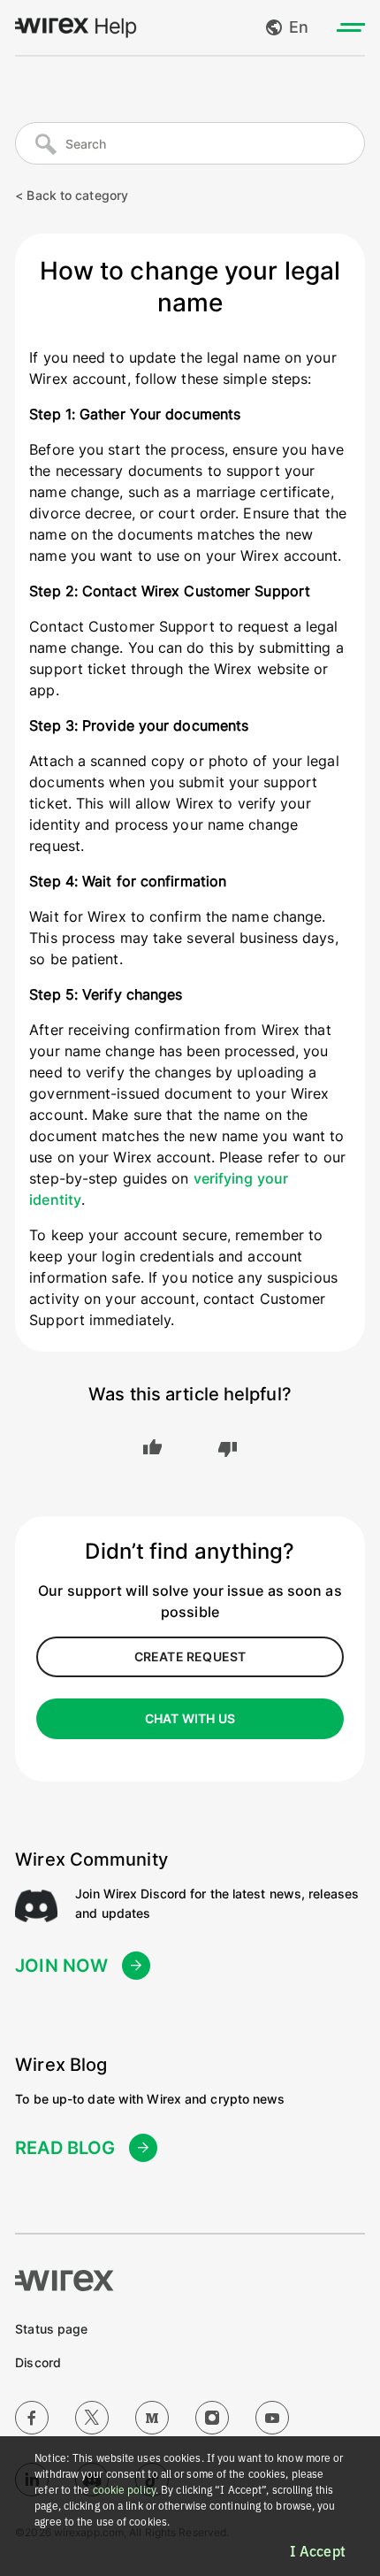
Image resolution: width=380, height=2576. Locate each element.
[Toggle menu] (351, 27)
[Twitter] (92, 2418)
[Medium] (152, 2418)
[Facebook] (32, 2418)
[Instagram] (212, 2418)
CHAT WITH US (190, 1718)
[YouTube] (272, 2418)
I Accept (318, 2551)
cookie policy (124, 2490)
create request (190, 1656)
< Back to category (72, 195)
